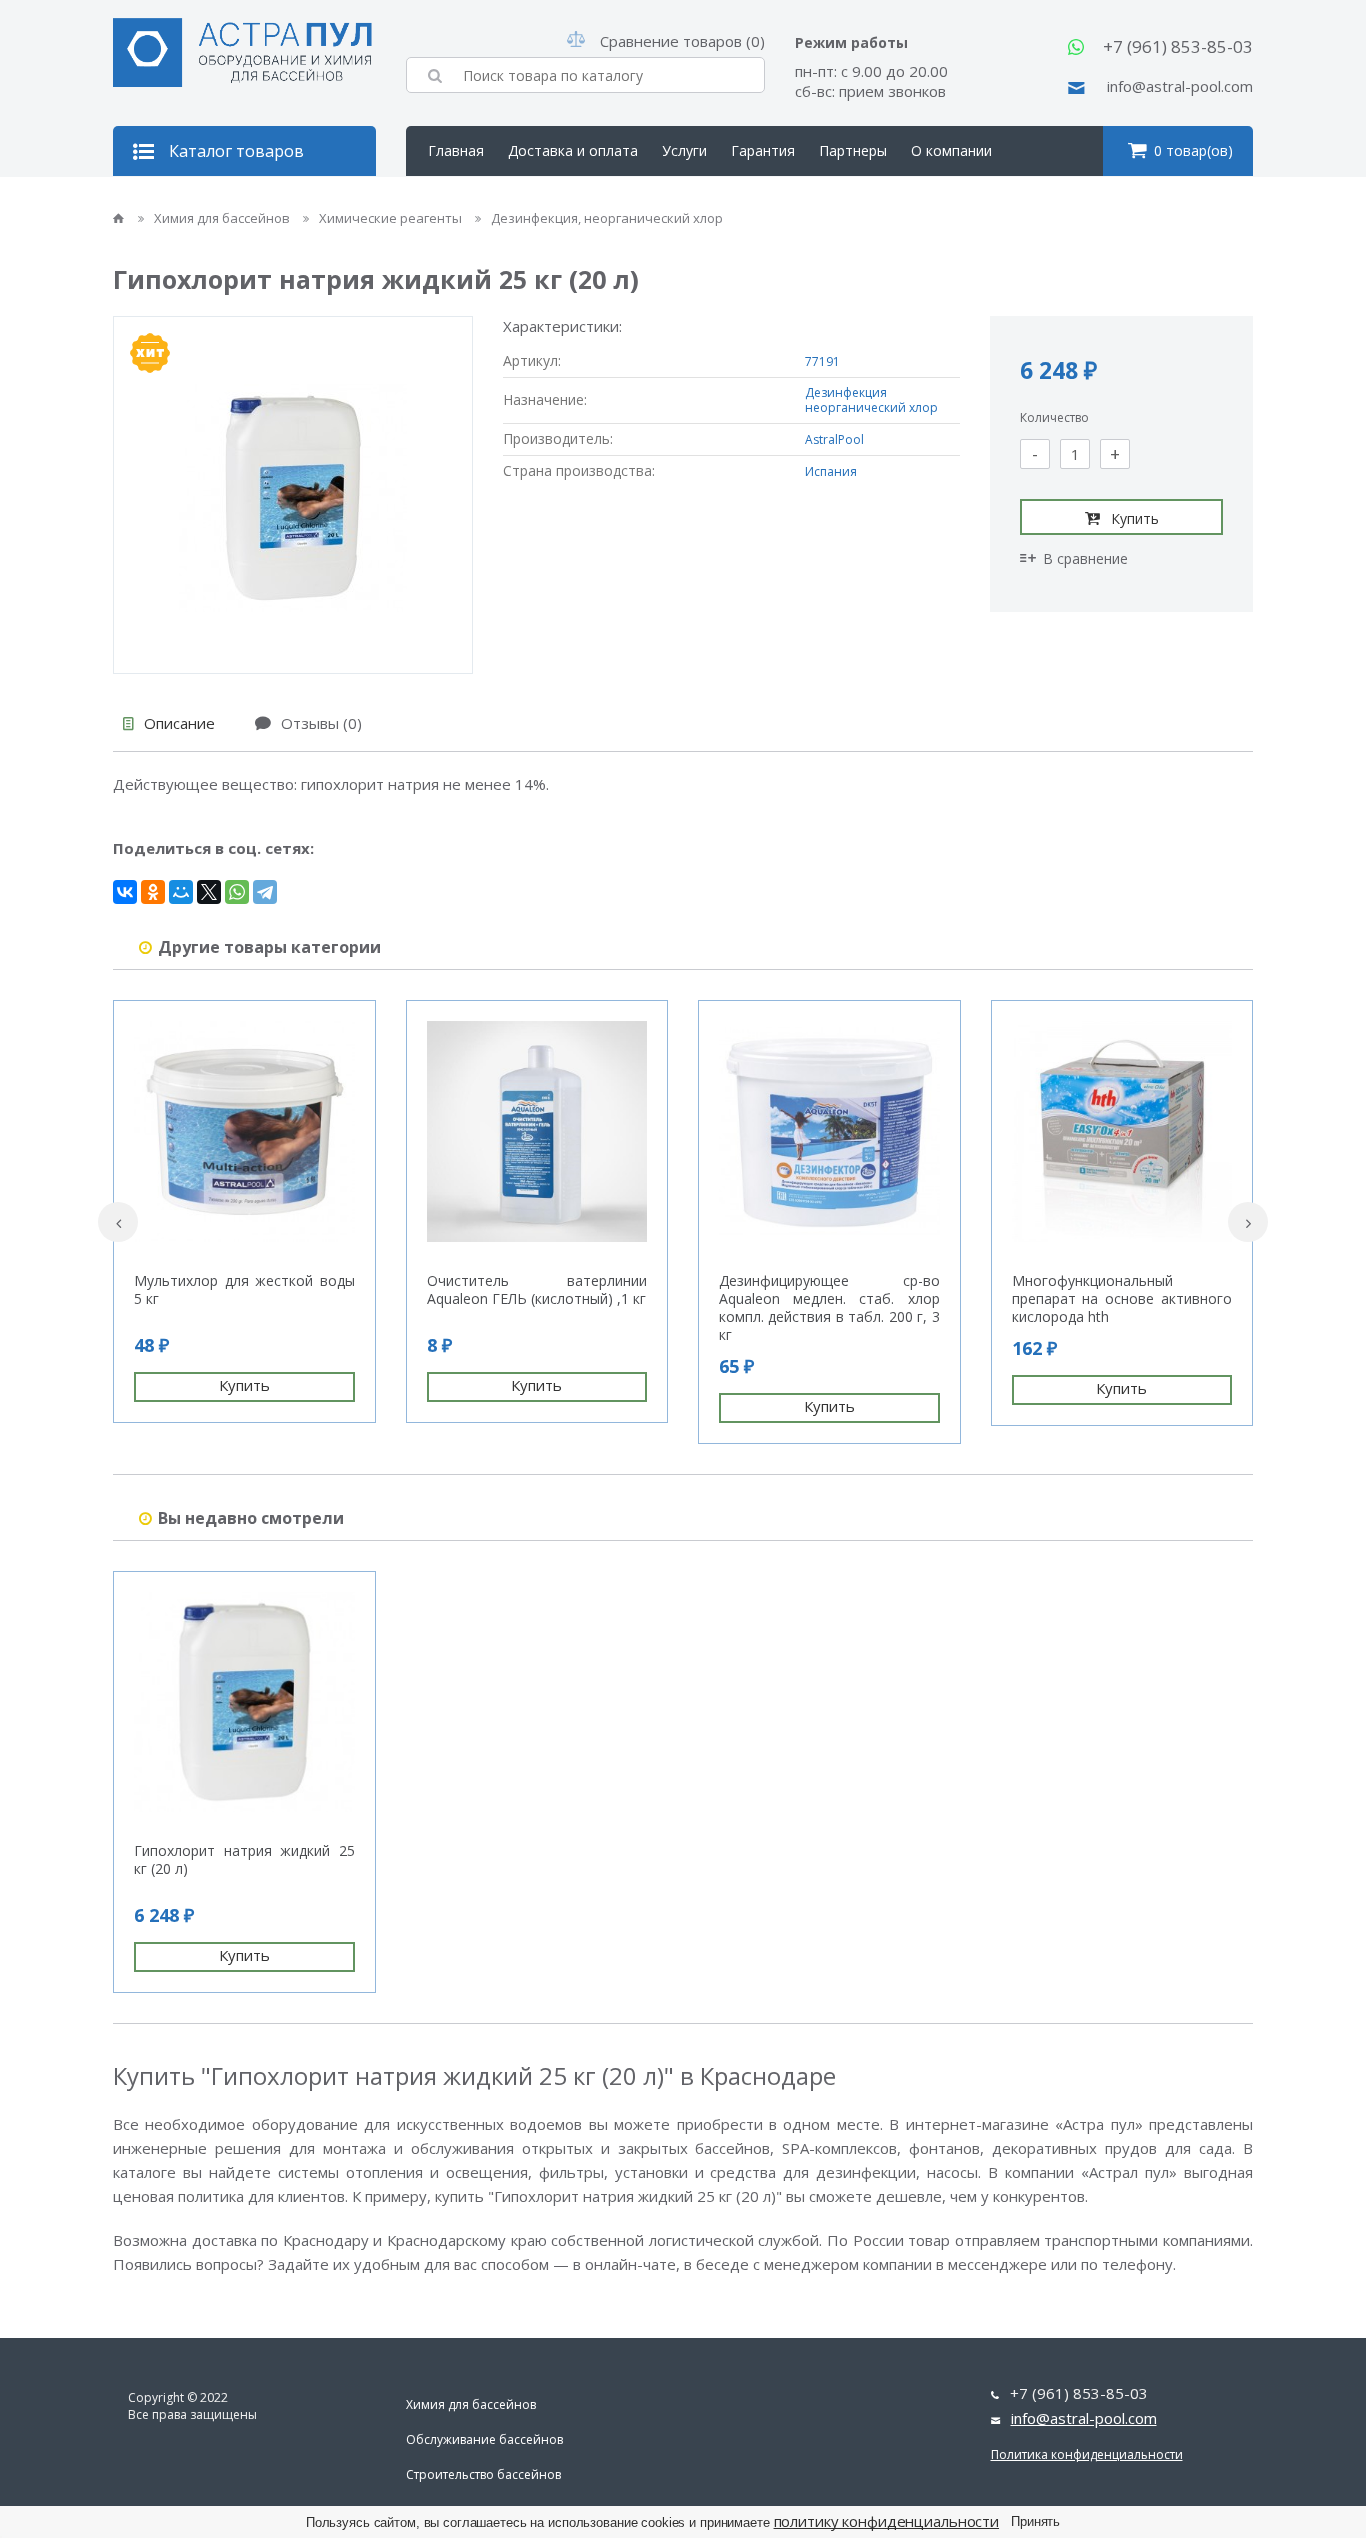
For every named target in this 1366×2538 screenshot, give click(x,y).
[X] (209, 892)
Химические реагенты (392, 218)
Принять (1035, 2521)
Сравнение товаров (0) (682, 41)
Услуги (684, 150)
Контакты (461, 200)
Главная (456, 150)
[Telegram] (265, 892)
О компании (951, 150)
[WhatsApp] (237, 892)
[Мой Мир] (181, 892)
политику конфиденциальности (887, 2521)
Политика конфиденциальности (1087, 2454)
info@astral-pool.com (1180, 86)
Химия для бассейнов (223, 218)
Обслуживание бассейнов (484, 2439)
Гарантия (763, 150)
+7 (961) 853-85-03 (1178, 46)
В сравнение (1085, 558)
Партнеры (853, 150)
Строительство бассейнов (483, 2474)
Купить (1135, 518)
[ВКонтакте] (125, 892)
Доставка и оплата (573, 150)
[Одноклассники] (153, 892)
